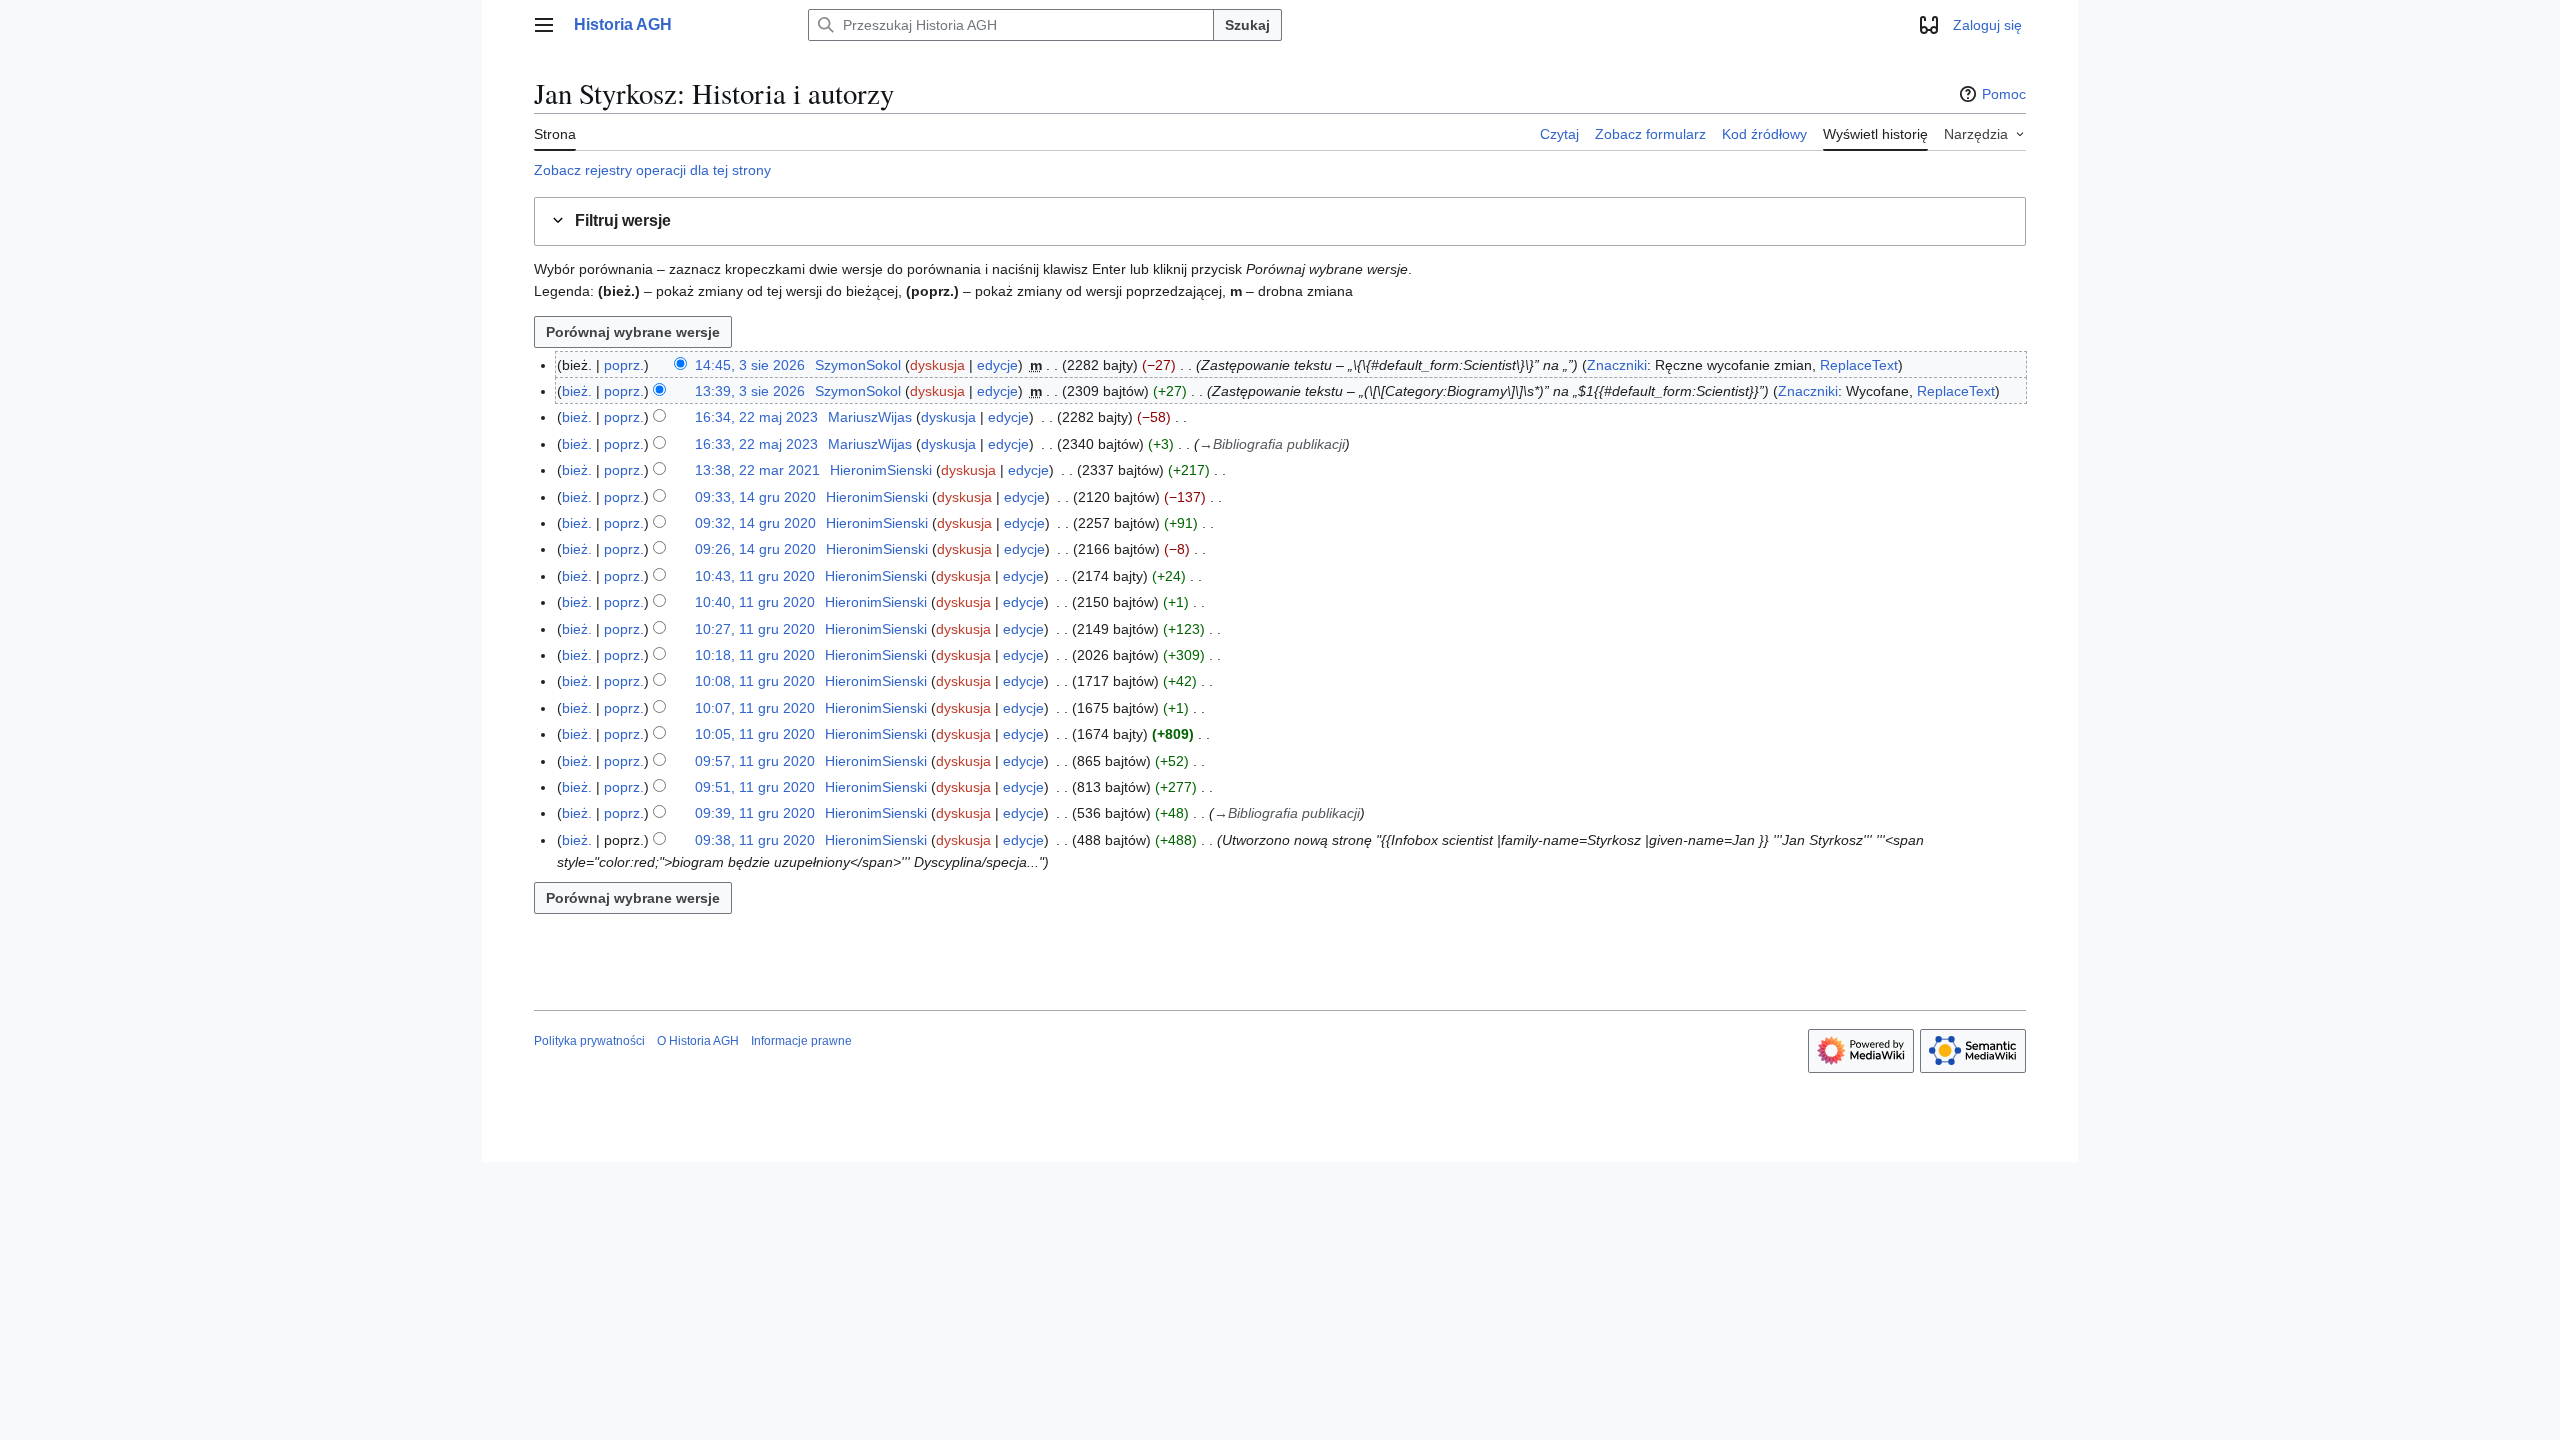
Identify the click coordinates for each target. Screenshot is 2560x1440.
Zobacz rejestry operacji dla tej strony (652, 170)
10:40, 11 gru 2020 (755, 602)
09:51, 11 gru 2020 (755, 787)
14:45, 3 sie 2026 (750, 365)
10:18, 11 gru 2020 (755, 655)
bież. (577, 391)
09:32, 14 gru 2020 (755, 523)
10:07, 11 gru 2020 (755, 708)
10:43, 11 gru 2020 (755, 576)
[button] (544, 25)
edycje (997, 365)
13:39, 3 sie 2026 (750, 391)
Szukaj (1247, 25)
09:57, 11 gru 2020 (755, 761)
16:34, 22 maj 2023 (756, 417)
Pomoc (2004, 94)
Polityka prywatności (589, 1041)
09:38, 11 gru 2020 (755, 840)
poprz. (624, 365)
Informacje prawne (801, 1041)
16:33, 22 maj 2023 (756, 444)
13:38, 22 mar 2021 (757, 470)
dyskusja (937, 365)
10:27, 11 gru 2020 (755, 629)
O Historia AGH (698, 1041)
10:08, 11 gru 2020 (755, 681)
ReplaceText (1859, 365)
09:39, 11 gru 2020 (755, 813)
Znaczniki (1617, 365)
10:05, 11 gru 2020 (755, 734)
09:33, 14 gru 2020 (755, 497)
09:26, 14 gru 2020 (755, 549)
